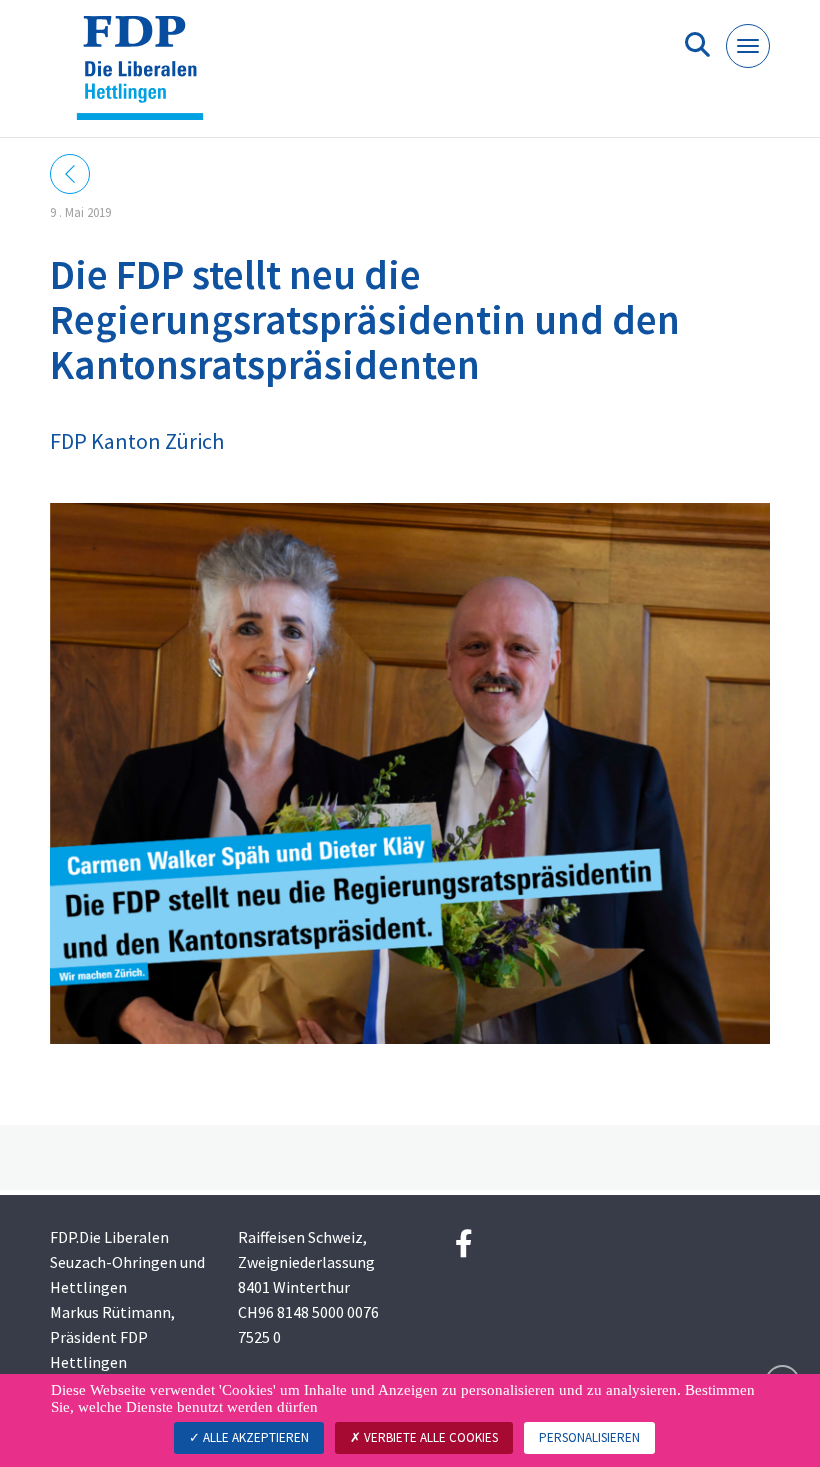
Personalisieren (589, 1437)
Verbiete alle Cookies (429, 1437)
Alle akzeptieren (254, 1437)
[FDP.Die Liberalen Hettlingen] (147, 76)
